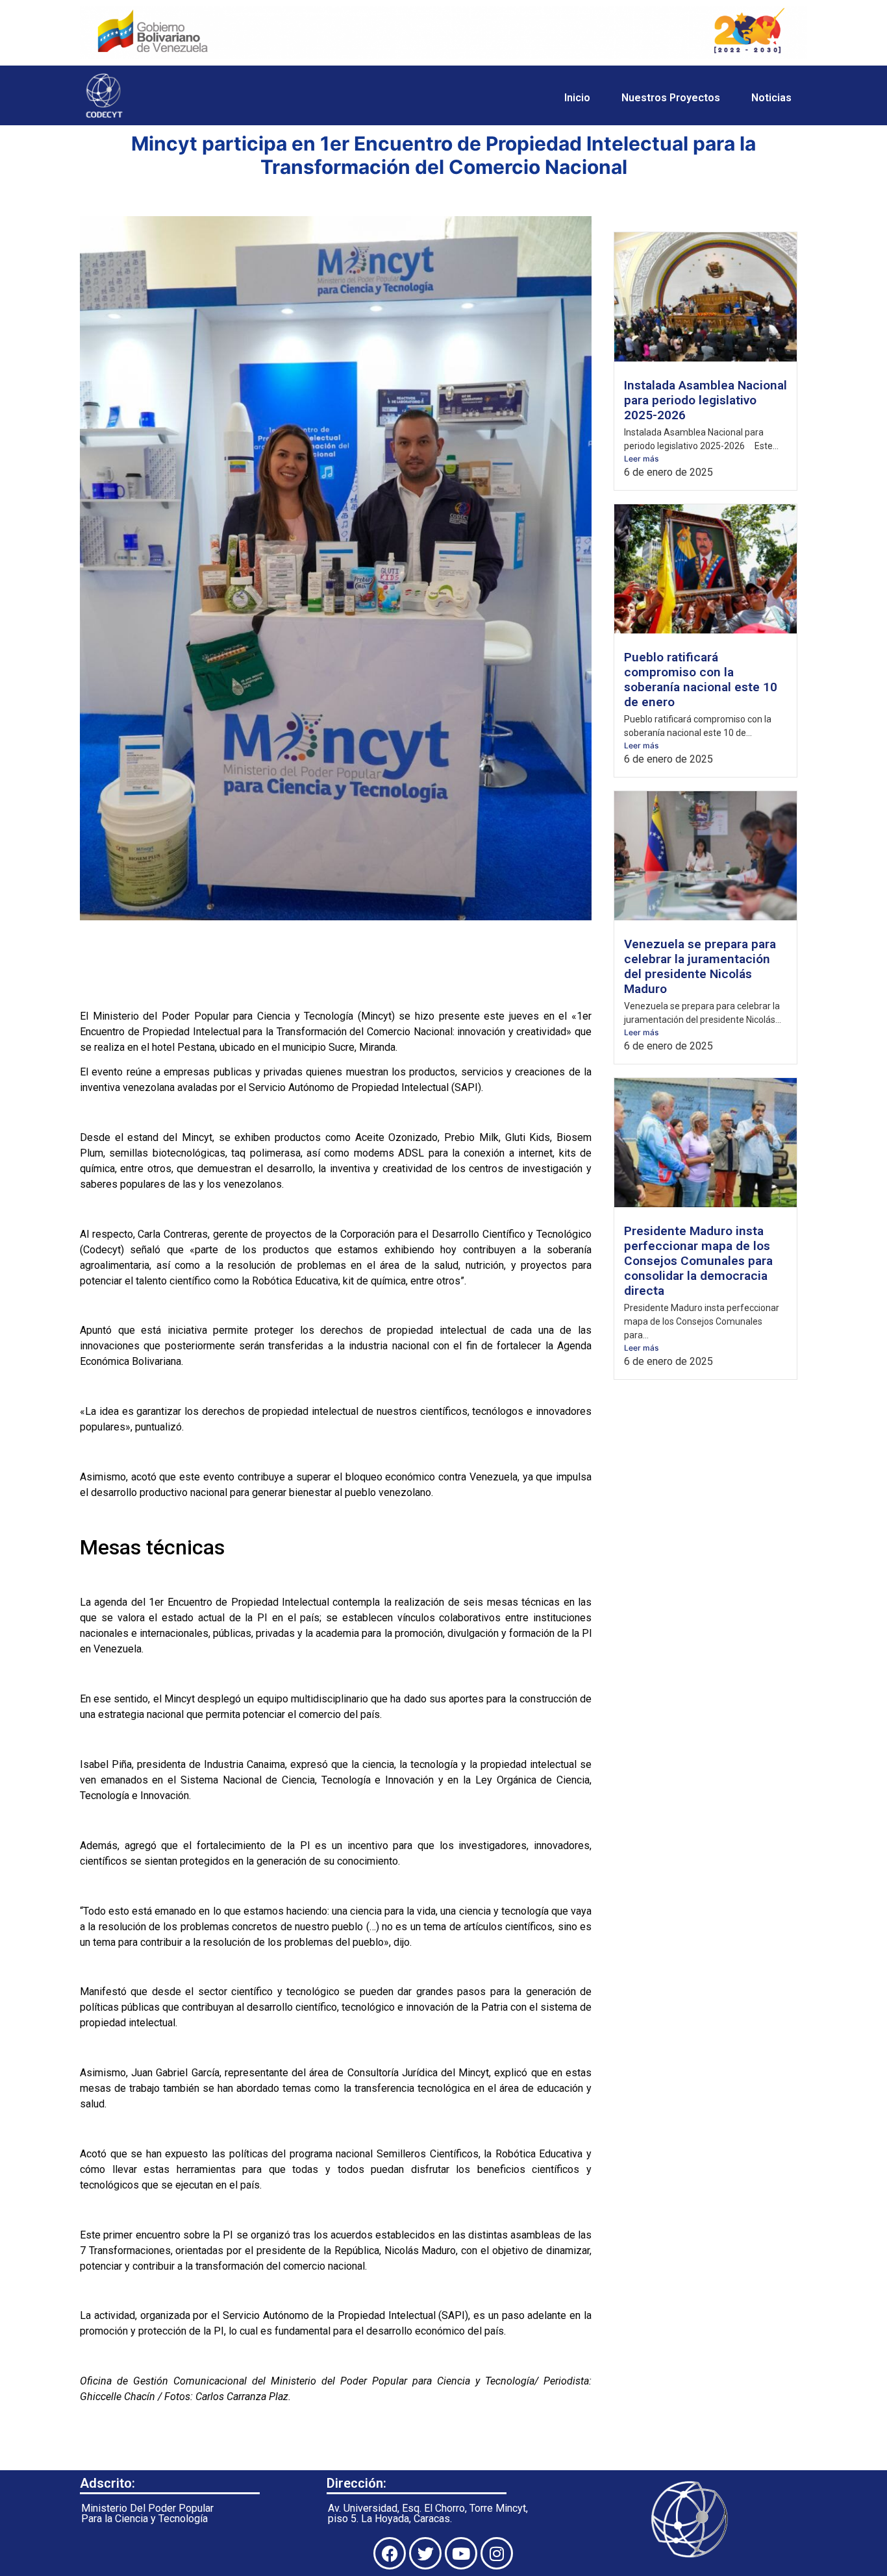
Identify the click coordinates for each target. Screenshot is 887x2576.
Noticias (771, 98)
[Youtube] (461, 2553)
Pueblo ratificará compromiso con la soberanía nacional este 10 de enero (701, 680)
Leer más (641, 459)
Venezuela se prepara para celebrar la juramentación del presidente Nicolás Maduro (700, 966)
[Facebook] (390, 2553)
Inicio (577, 98)
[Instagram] (497, 2553)
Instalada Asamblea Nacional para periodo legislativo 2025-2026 (706, 400)
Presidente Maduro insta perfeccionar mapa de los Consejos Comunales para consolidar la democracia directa (698, 1261)
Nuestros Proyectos (671, 98)
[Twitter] (425, 2553)
